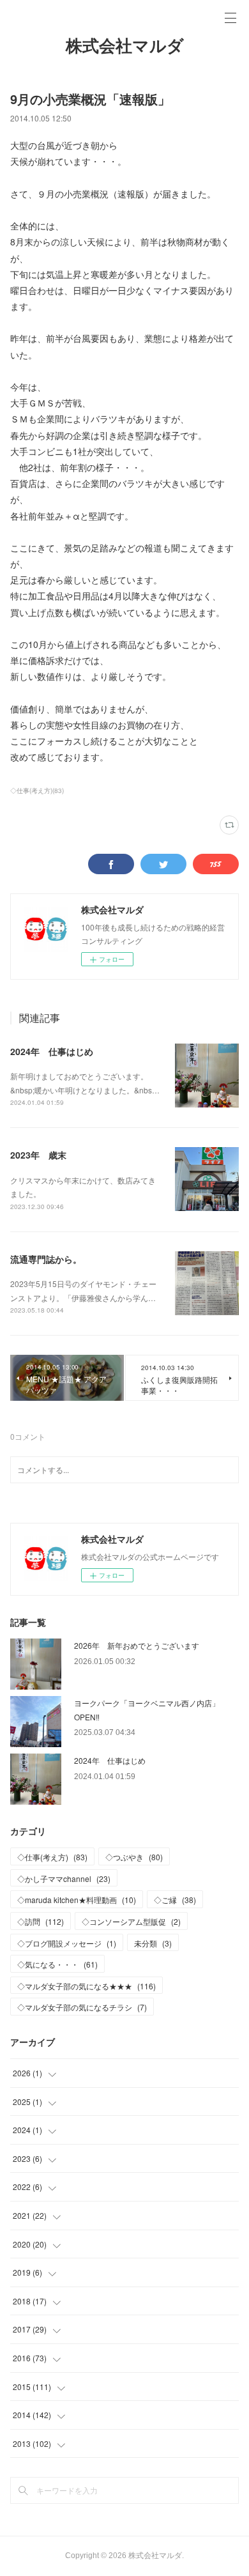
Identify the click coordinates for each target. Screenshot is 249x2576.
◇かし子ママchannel (64, 1878)
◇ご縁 (175, 1900)
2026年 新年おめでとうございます (137, 1645)
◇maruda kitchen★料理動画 (77, 1900)
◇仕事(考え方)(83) (37, 791)
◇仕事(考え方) (52, 1857)
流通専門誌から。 (46, 1259)
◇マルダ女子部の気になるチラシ (82, 2007)
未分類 (153, 1943)
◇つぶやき (134, 1857)
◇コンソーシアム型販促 (131, 1921)
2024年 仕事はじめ (52, 1051)
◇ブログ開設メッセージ (67, 1943)
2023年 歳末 (38, 1155)
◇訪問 (41, 1921)
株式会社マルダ (125, 46)
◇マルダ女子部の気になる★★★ (87, 1986)
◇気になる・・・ (57, 1964)
